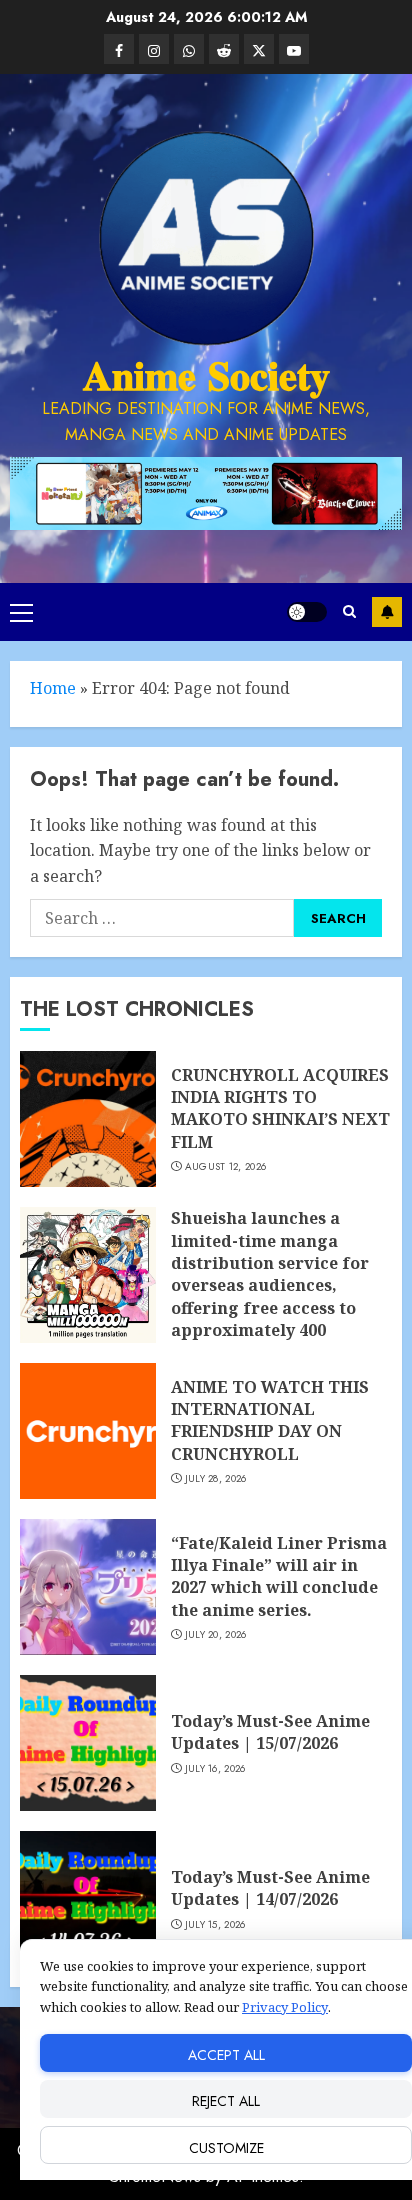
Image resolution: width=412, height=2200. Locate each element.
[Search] (349, 611)
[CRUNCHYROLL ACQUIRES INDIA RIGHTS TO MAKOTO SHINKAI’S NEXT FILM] (88, 1119)
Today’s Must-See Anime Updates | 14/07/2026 (270, 1888)
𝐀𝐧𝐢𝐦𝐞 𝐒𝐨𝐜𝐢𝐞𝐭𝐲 (206, 376)
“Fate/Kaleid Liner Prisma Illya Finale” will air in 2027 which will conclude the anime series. (279, 1576)
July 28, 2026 (216, 1479)
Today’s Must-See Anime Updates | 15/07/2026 (270, 1732)
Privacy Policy (285, 2007)
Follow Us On (387, 612)
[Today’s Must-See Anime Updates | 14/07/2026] (88, 1899)
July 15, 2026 (215, 1925)
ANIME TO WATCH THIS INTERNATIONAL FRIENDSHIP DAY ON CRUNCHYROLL (270, 1420)
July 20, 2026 (216, 1635)
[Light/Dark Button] (307, 612)
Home (53, 688)
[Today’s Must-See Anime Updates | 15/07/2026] (88, 1743)
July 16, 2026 (215, 1769)
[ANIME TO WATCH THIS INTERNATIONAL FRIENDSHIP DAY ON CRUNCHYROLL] (88, 1431)
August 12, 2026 (226, 1167)
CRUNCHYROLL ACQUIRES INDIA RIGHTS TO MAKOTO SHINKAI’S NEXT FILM (280, 1108)
